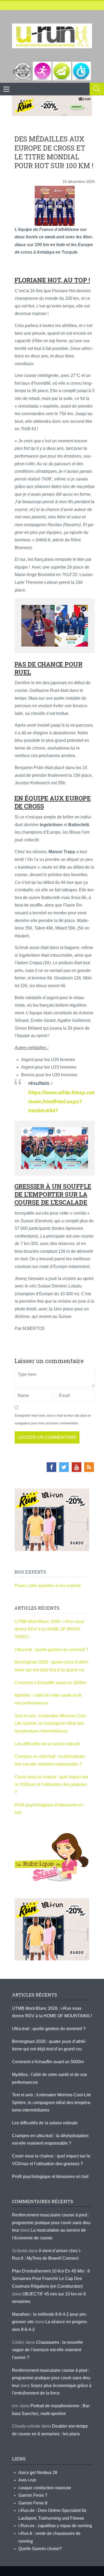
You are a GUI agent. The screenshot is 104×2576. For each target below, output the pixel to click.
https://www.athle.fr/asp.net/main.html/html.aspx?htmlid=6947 (61, 1102)
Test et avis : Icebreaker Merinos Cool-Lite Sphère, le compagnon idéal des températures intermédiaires (51, 1723)
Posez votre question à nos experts (48, 1586)
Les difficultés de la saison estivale (47, 1744)
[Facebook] (51, 1467)
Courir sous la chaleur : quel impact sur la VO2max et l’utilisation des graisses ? (51, 1785)
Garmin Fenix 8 (33, 2503)
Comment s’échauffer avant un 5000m (51, 1683)
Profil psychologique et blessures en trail (50, 2177)
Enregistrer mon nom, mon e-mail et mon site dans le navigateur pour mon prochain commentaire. (53, 1419)
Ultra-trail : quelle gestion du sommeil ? (51, 1650)
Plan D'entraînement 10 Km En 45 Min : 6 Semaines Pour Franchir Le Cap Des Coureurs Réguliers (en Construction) (51, 2279)
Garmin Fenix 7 (33, 2495)
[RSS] (89, 1467)
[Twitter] (64, 1467)
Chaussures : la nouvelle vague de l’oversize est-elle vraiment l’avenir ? (47, 2350)
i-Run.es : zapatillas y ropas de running (55, 2526)
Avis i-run (27, 2480)
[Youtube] (77, 1467)
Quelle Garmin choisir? (40, 2549)
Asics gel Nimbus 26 (38, 2473)
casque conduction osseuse (45, 2488)
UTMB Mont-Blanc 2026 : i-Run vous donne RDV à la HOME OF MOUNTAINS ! (49, 1629)
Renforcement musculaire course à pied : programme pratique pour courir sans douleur (52, 2223)
